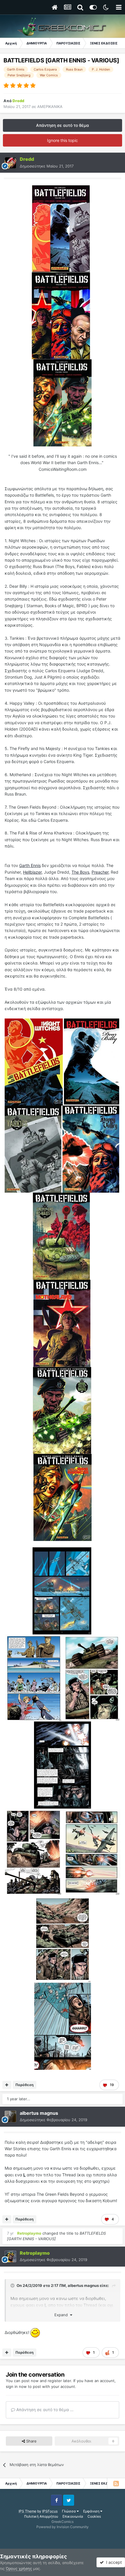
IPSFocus (50, 2511)
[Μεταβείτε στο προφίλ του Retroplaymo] (10, 2256)
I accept (113, 2562)
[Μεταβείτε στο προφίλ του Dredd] (10, 163)
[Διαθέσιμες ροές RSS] (116, 2483)
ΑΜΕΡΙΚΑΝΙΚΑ (50, 107)
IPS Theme (27, 2511)
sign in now (16, 2386)
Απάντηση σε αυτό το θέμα (63, 125)
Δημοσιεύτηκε (47, 166)
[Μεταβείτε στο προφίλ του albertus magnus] (10, 2117)
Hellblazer (32, 872)
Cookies (94, 2516)
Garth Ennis (30, 865)
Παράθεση (24, 2085)
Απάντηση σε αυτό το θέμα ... (44, 2410)
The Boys (80, 872)
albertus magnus (83, 2285)
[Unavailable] (61, 228)
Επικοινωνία (73, 2516)
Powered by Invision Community (63, 2527)
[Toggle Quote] (13, 2285)
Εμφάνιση (92, 2511)
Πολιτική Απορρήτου (41, 2516)
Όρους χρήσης (19, 2568)
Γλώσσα (69, 2511)
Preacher (100, 872)
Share (31, 2441)
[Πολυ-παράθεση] (7, 2085)
